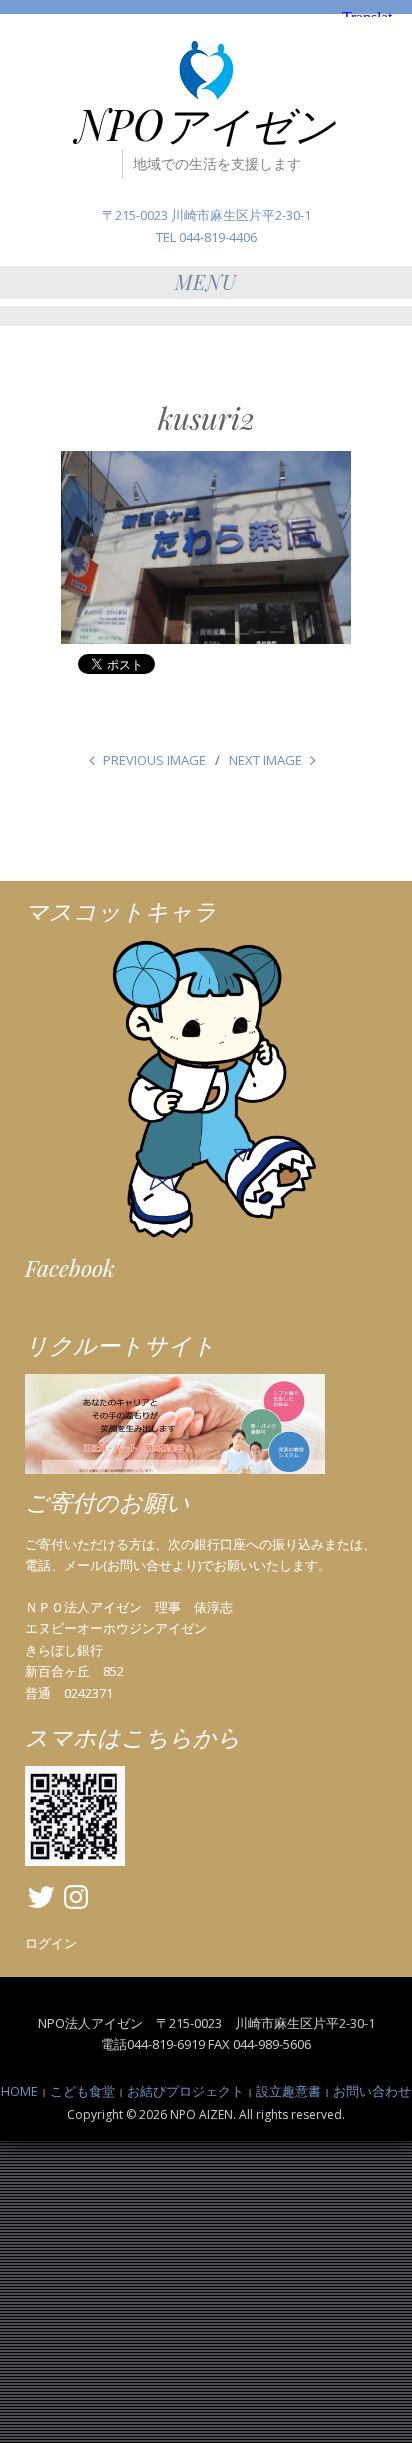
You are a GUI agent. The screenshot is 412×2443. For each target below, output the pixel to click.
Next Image (265, 760)
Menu (206, 281)
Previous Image (154, 760)
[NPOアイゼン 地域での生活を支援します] (206, 69)
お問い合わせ (372, 2091)
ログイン (51, 1943)
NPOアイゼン (206, 124)
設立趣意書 (288, 2091)
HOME (19, 2091)
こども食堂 (82, 2091)
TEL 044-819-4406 (206, 237)
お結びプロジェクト (185, 2091)
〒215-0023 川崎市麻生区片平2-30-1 (206, 215)
